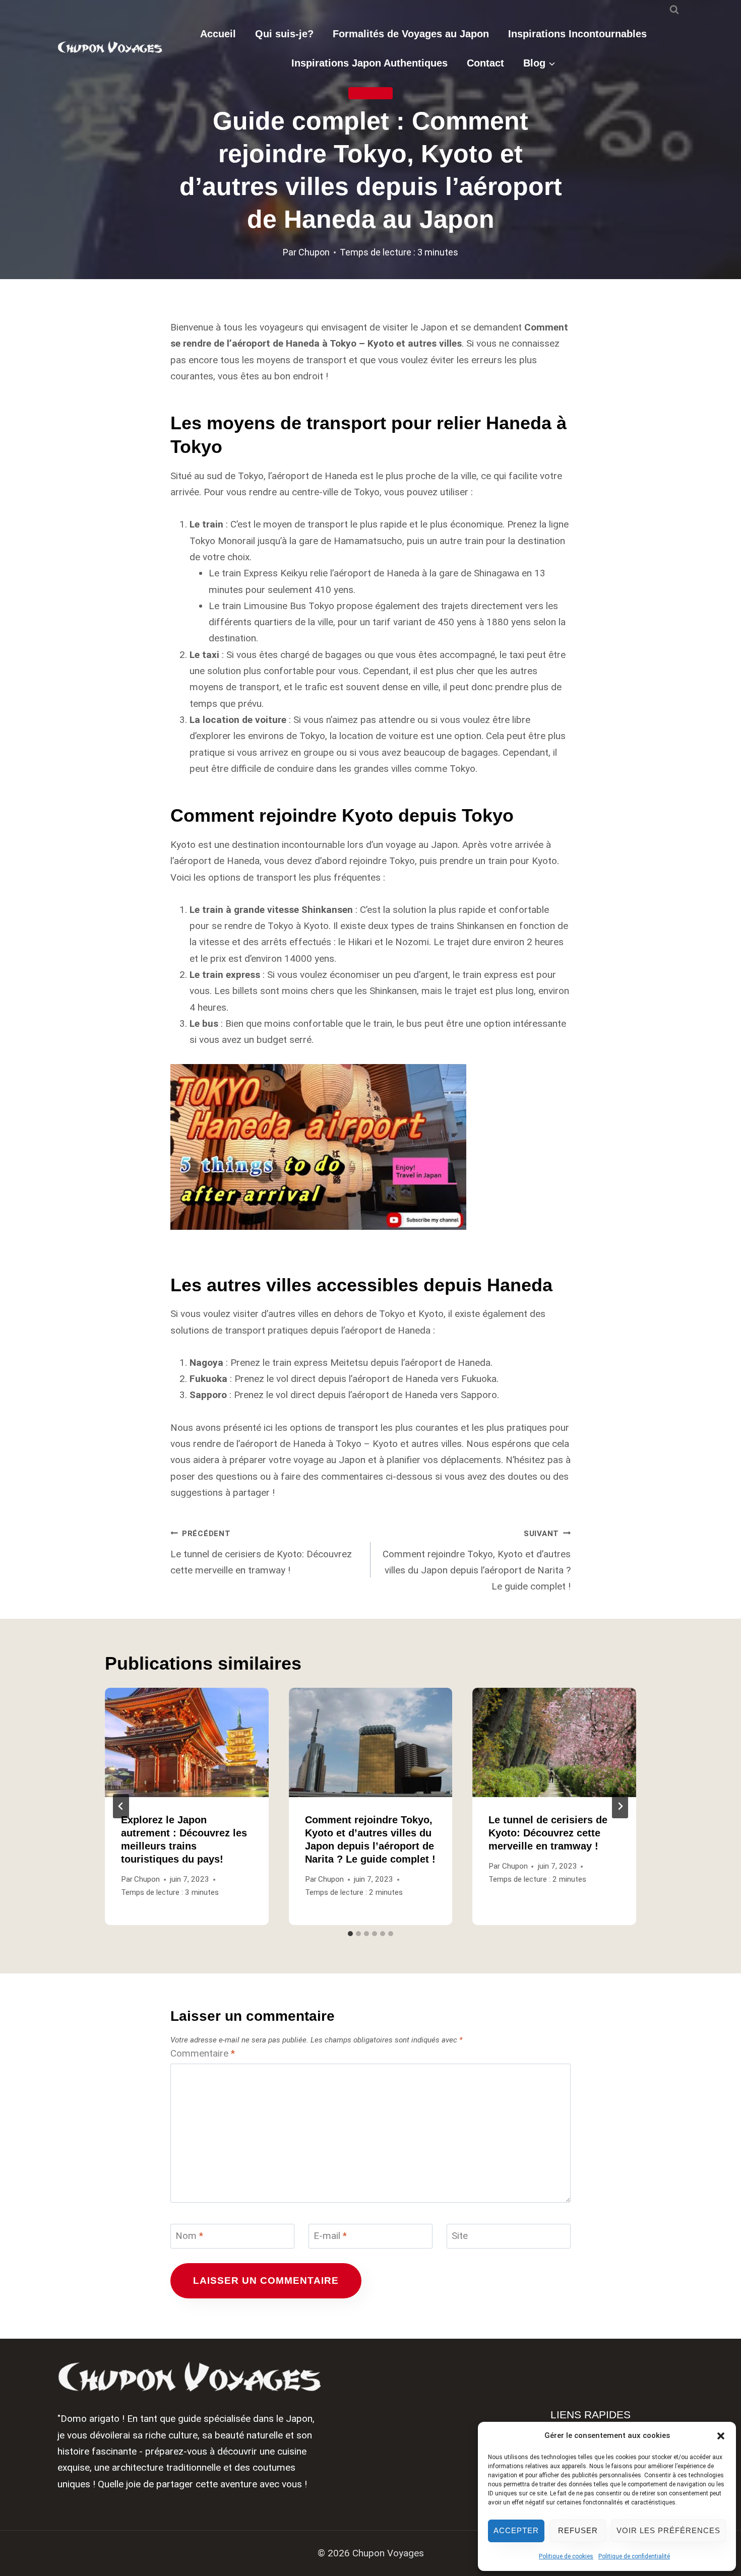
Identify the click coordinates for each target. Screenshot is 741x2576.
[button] (721, 2436)
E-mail (330, 2236)
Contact (485, 63)
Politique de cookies (566, 2556)
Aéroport (370, 93)
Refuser (578, 2530)
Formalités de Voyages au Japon (411, 34)
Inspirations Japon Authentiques (369, 63)
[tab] (350, 1934)
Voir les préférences (668, 2530)
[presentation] (187, 1742)
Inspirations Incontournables (577, 34)
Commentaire (203, 2053)
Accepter (516, 2530)
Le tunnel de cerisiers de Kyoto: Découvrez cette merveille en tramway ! (261, 1553)
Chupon (314, 252)
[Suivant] (620, 1806)
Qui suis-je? (284, 34)
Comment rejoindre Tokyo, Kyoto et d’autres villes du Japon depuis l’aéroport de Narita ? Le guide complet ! (477, 1561)
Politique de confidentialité (634, 2556)
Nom (189, 2236)
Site (460, 2236)
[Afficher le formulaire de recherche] (674, 10)
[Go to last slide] (121, 1806)
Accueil (218, 34)
